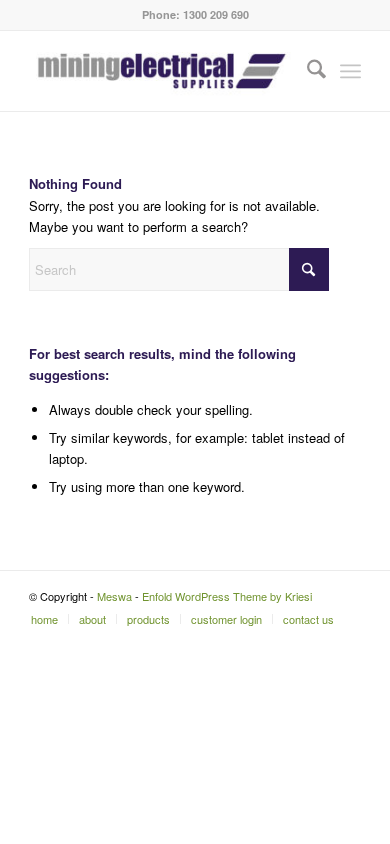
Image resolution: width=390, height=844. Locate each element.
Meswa (114, 596)
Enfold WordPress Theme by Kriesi (227, 596)
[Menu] (350, 71)
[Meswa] (161, 71)
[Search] (306, 71)
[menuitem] (306, 71)
